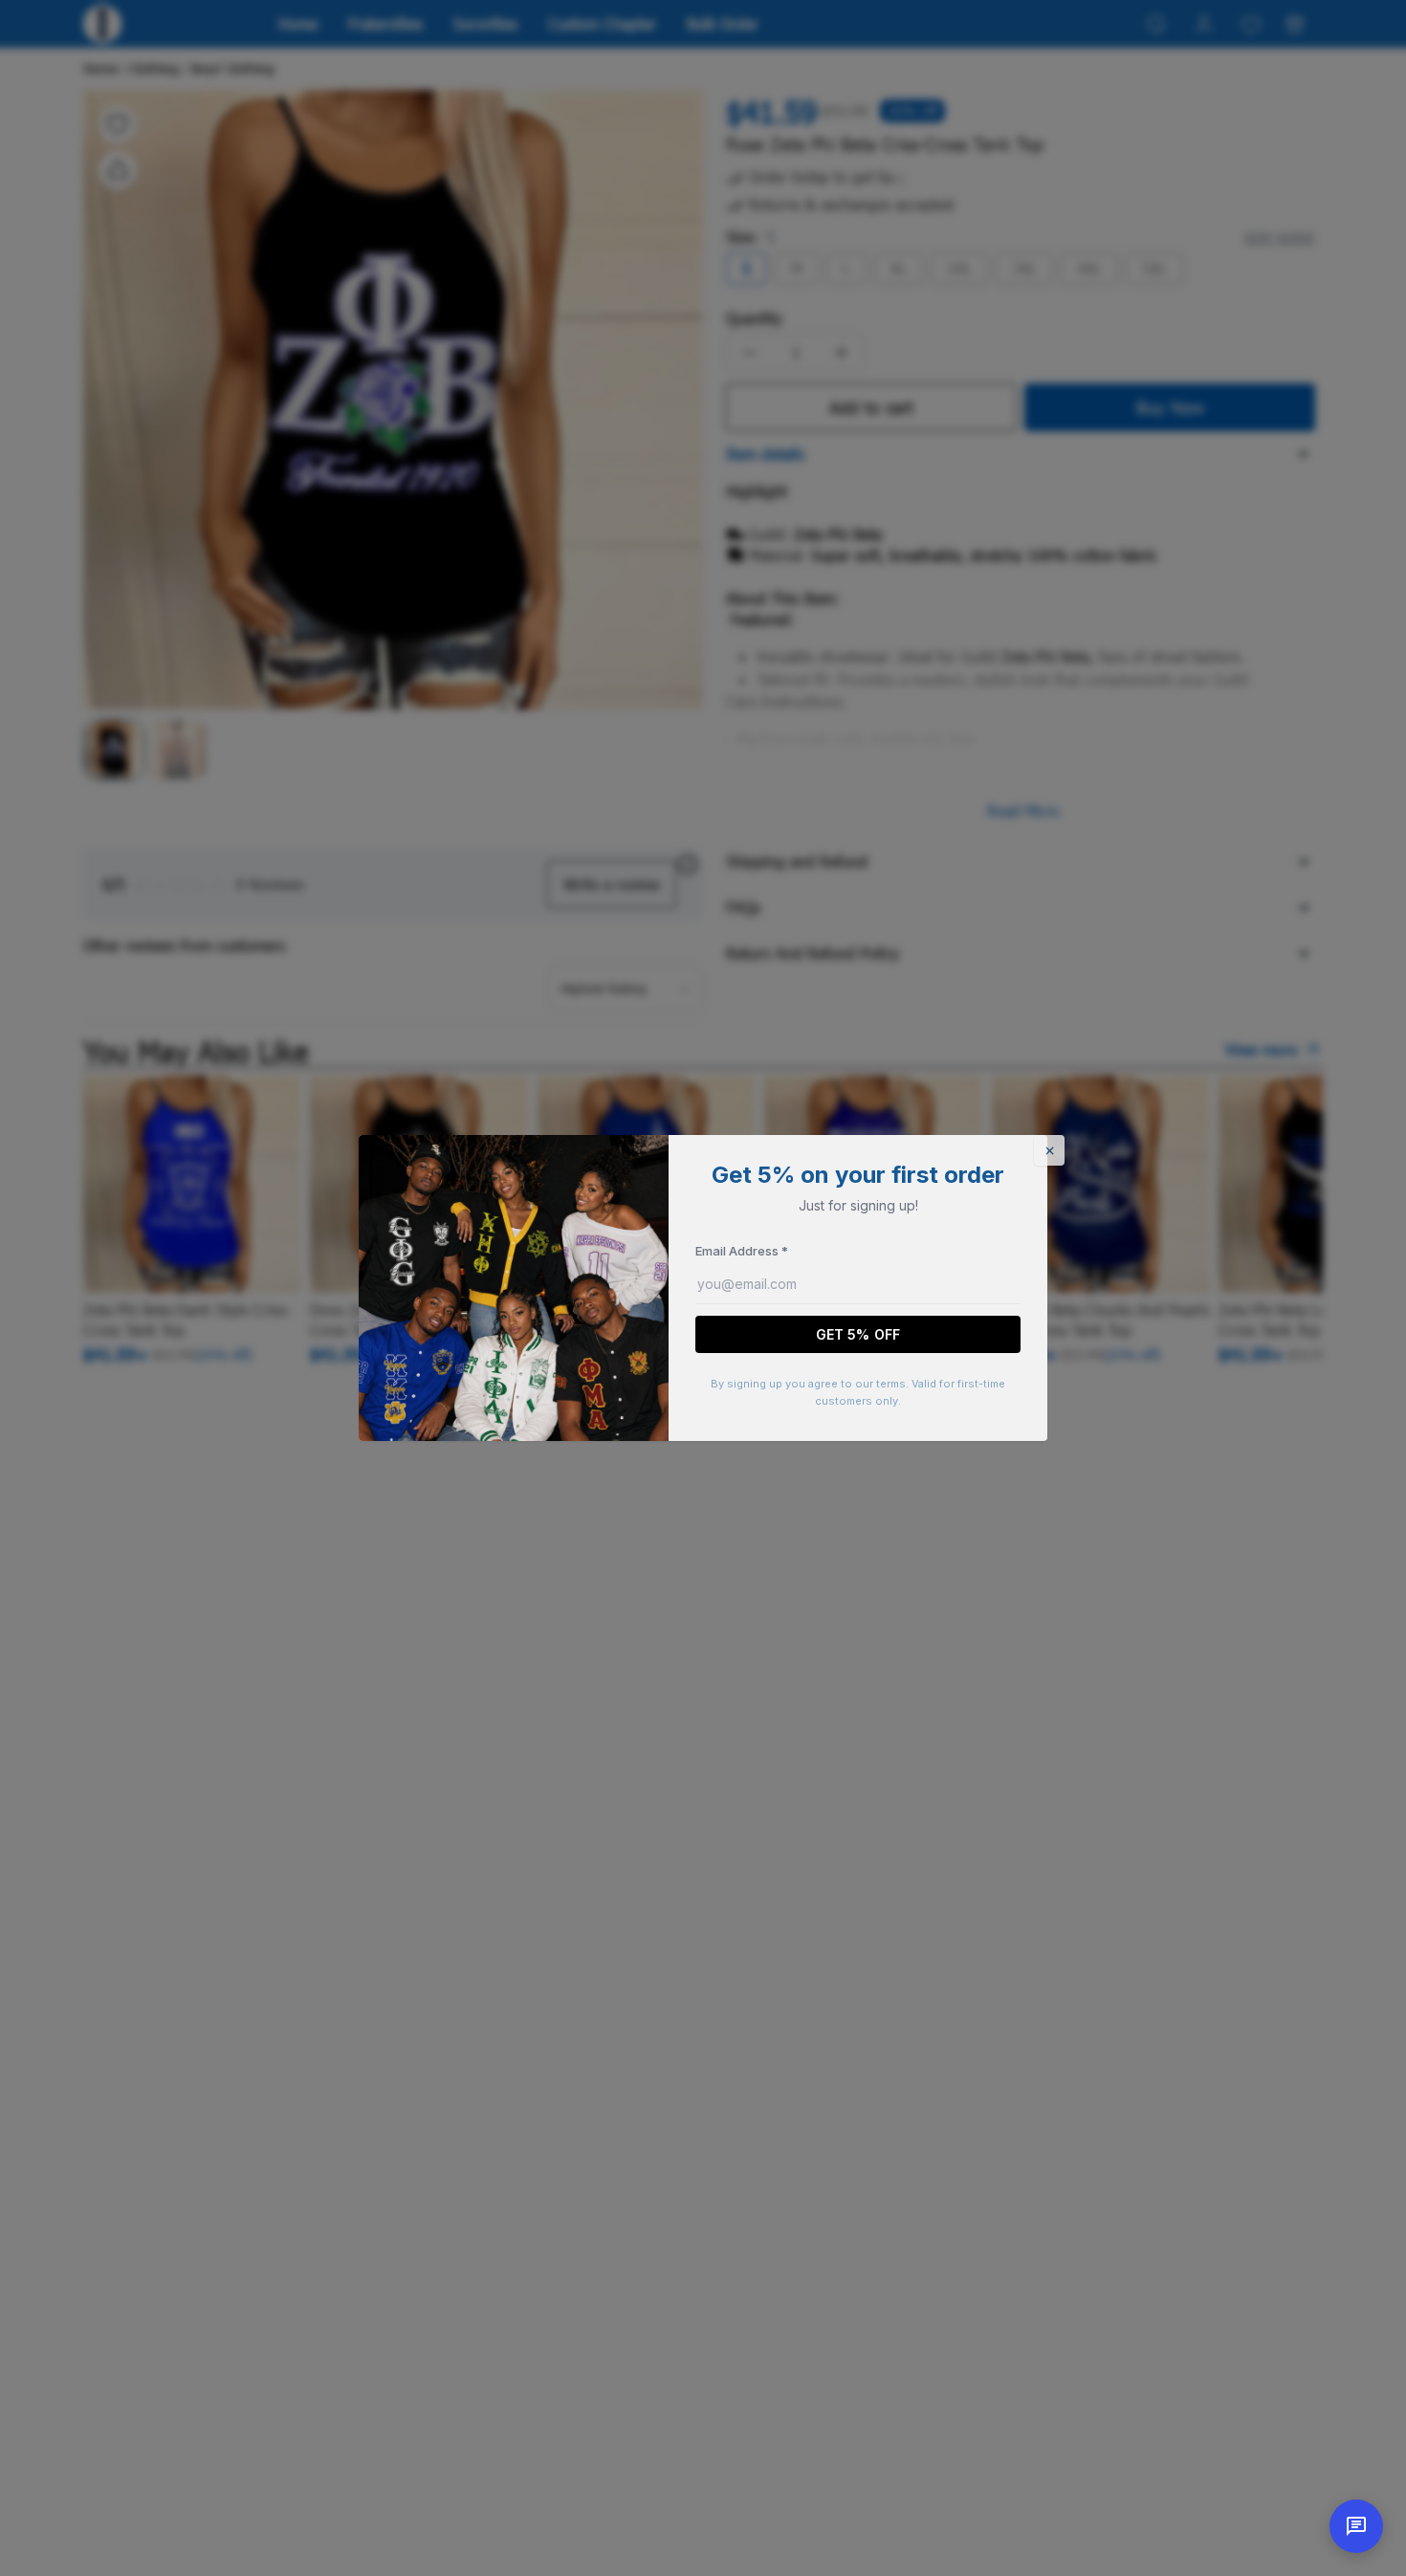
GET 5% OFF (858, 1334)
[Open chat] (1356, 2526)
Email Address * (742, 1251)
